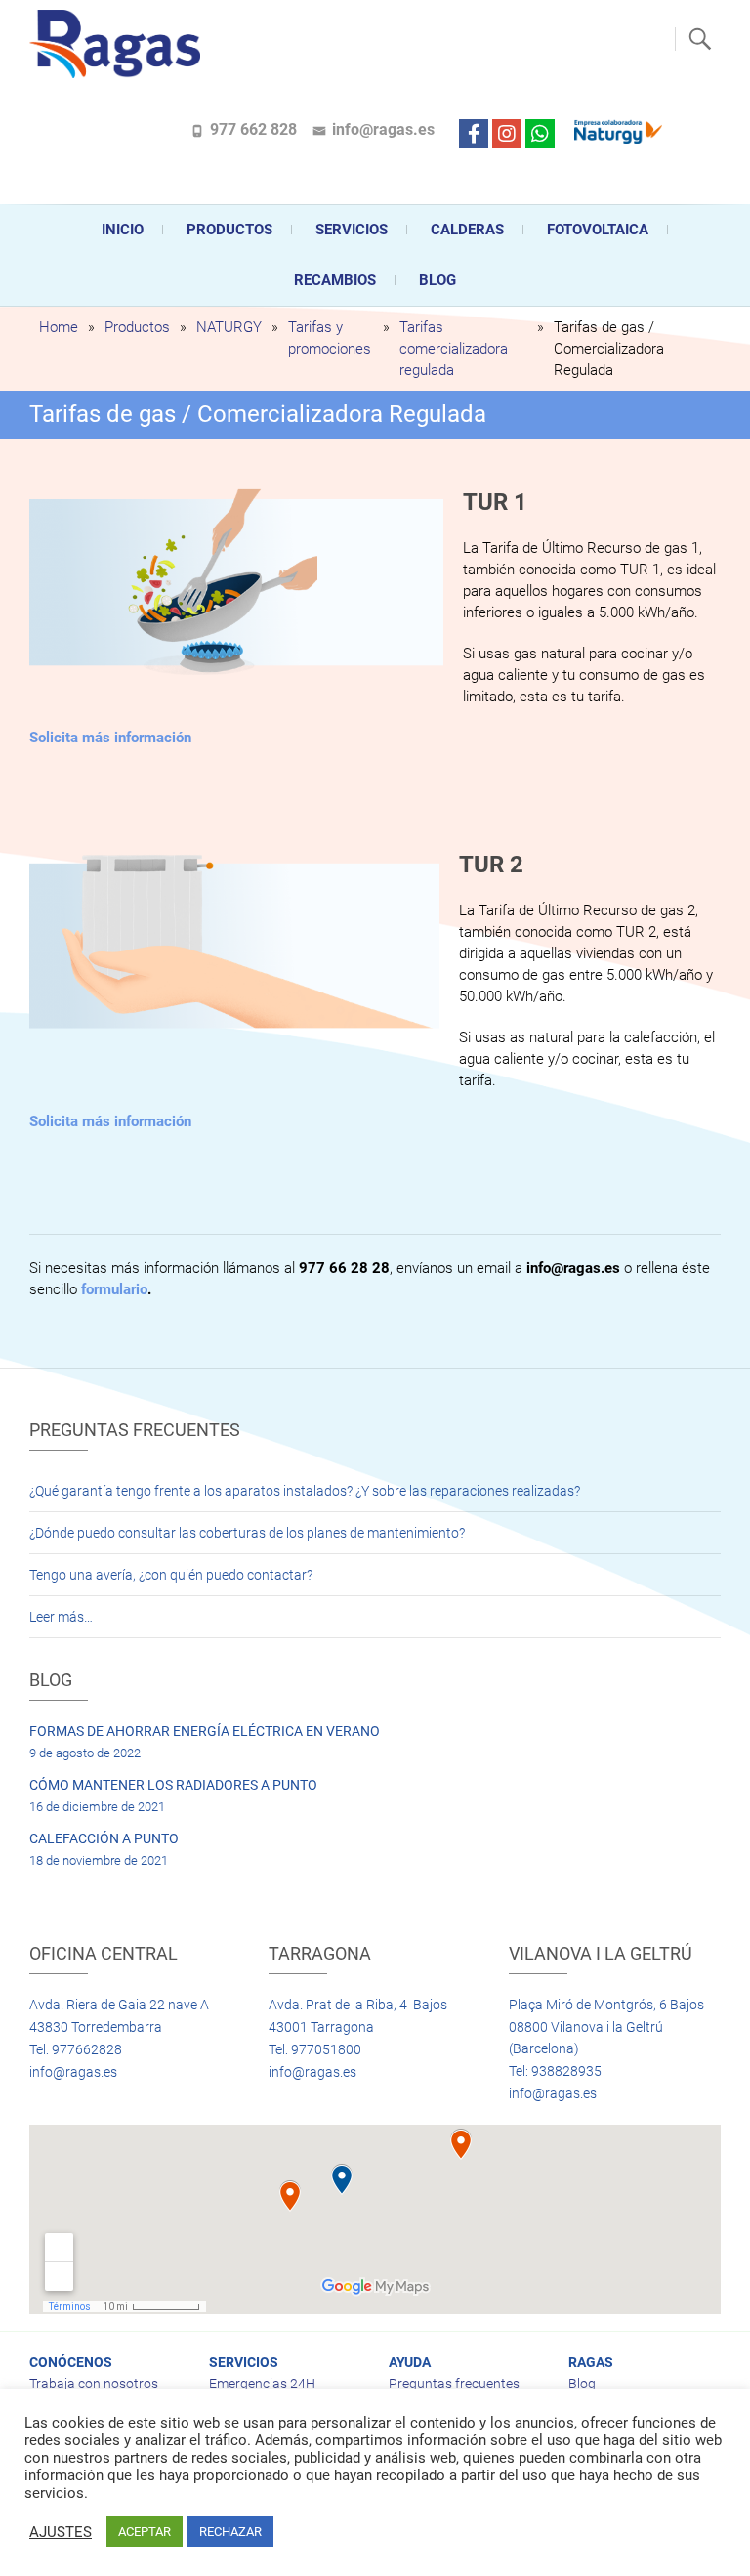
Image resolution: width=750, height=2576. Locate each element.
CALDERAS (467, 230)
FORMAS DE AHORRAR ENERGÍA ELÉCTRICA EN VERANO (205, 1731)
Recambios (335, 280)
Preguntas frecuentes (454, 2384)
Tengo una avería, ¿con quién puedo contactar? (171, 1575)
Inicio (123, 230)
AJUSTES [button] (61, 2532)
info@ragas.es (383, 129)
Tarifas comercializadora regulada (454, 349)
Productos (229, 230)
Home (59, 327)
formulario (114, 1289)
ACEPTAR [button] (145, 2532)
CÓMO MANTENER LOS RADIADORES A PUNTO (173, 1785)
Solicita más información (110, 738)
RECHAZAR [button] (230, 2532)
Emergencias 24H (262, 2384)
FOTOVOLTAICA (598, 230)
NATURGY (229, 327)
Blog (437, 280)
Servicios (352, 230)
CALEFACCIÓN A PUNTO (104, 1838)
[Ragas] (120, 44)
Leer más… (61, 1617)
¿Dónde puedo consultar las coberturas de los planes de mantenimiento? (247, 1533)
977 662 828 (253, 129)
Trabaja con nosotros (94, 2384)
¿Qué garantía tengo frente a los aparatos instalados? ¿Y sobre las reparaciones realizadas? (305, 1491)
